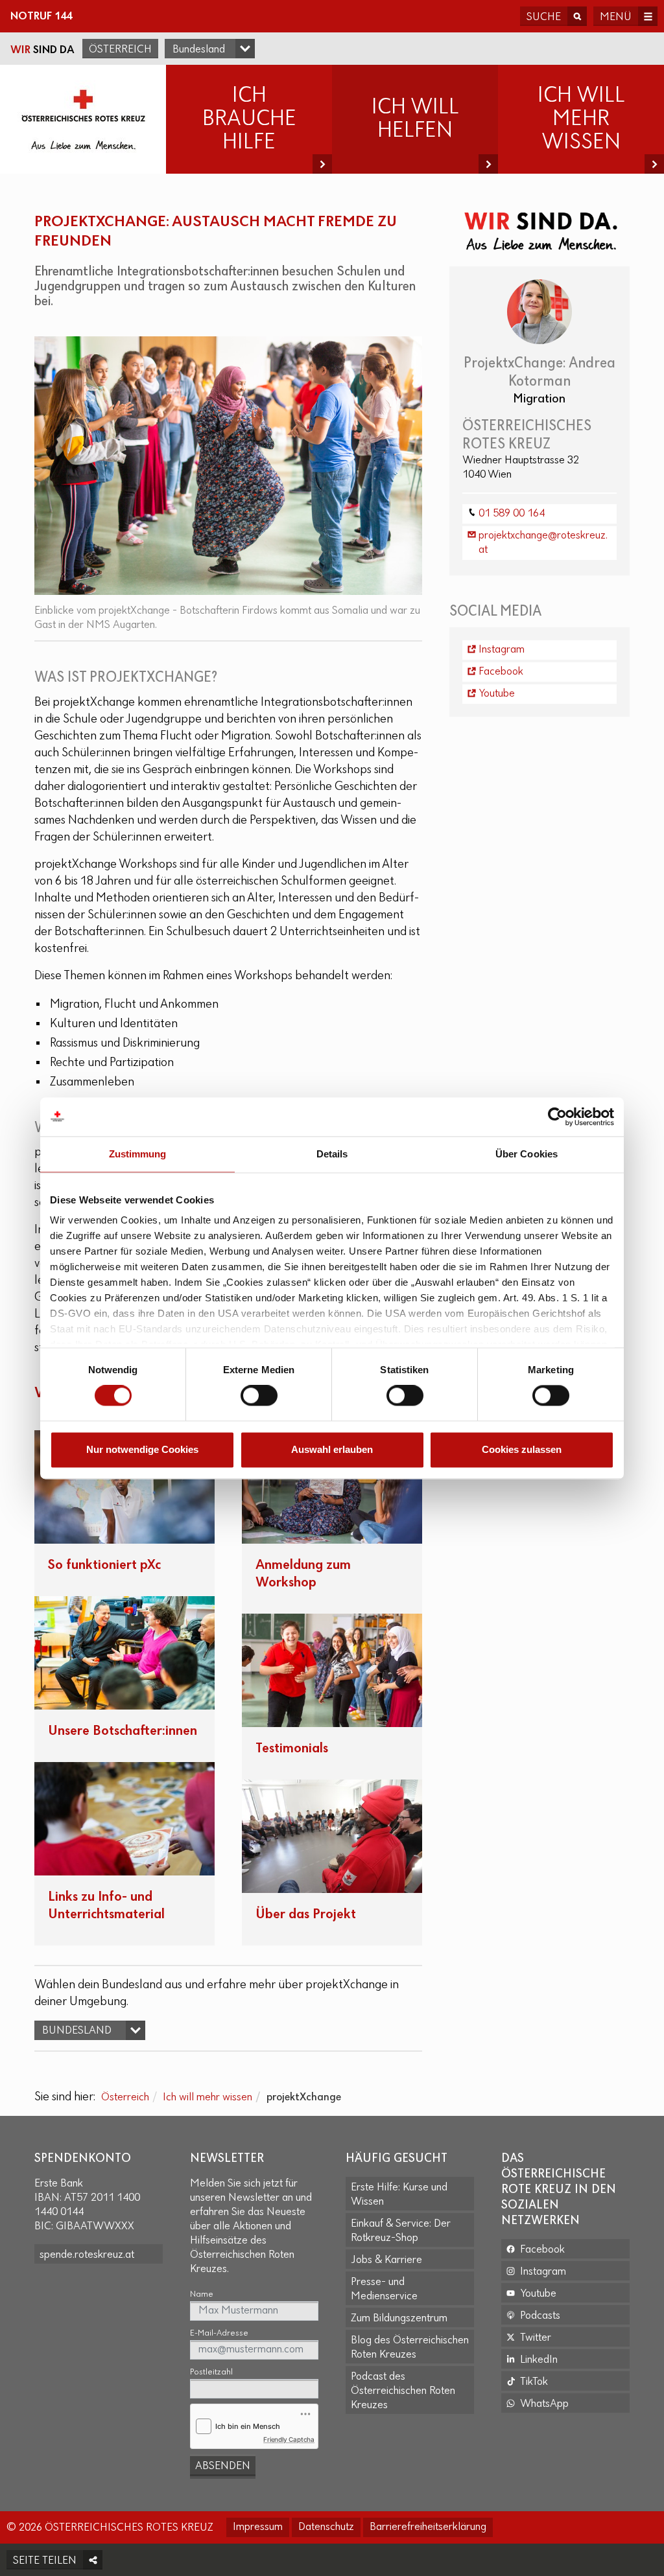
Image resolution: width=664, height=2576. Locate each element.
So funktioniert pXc (104, 1565)
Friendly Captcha (289, 2439)
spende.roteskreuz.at (87, 2255)
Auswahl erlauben (332, 1449)
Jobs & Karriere (386, 2260)
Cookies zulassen (522, 1449)
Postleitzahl (211, 2372)
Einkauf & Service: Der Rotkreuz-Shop (401, 2231)
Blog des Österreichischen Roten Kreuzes (410, 2348)
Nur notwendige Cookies (142, 1449)
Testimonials (292, 1749)
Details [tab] (332, 1154)
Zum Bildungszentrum (399, 2319)
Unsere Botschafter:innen (123, 1731)
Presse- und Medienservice (384, 2290)
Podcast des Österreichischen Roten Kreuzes (403, 2391)
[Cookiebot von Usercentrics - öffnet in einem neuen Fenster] (557, 1117)
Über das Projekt (306, 1915)
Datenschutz (326, 2527)
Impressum (258, 2527)
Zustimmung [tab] (138, 1154)
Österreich (120, 50)
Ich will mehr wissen (207, 2098)
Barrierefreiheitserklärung (428, 2527)
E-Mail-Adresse (219, 2333)
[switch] (259, 1396)
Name (202, 2294)
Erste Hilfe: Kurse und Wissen (399, 2195)
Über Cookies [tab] (527, 1154)
